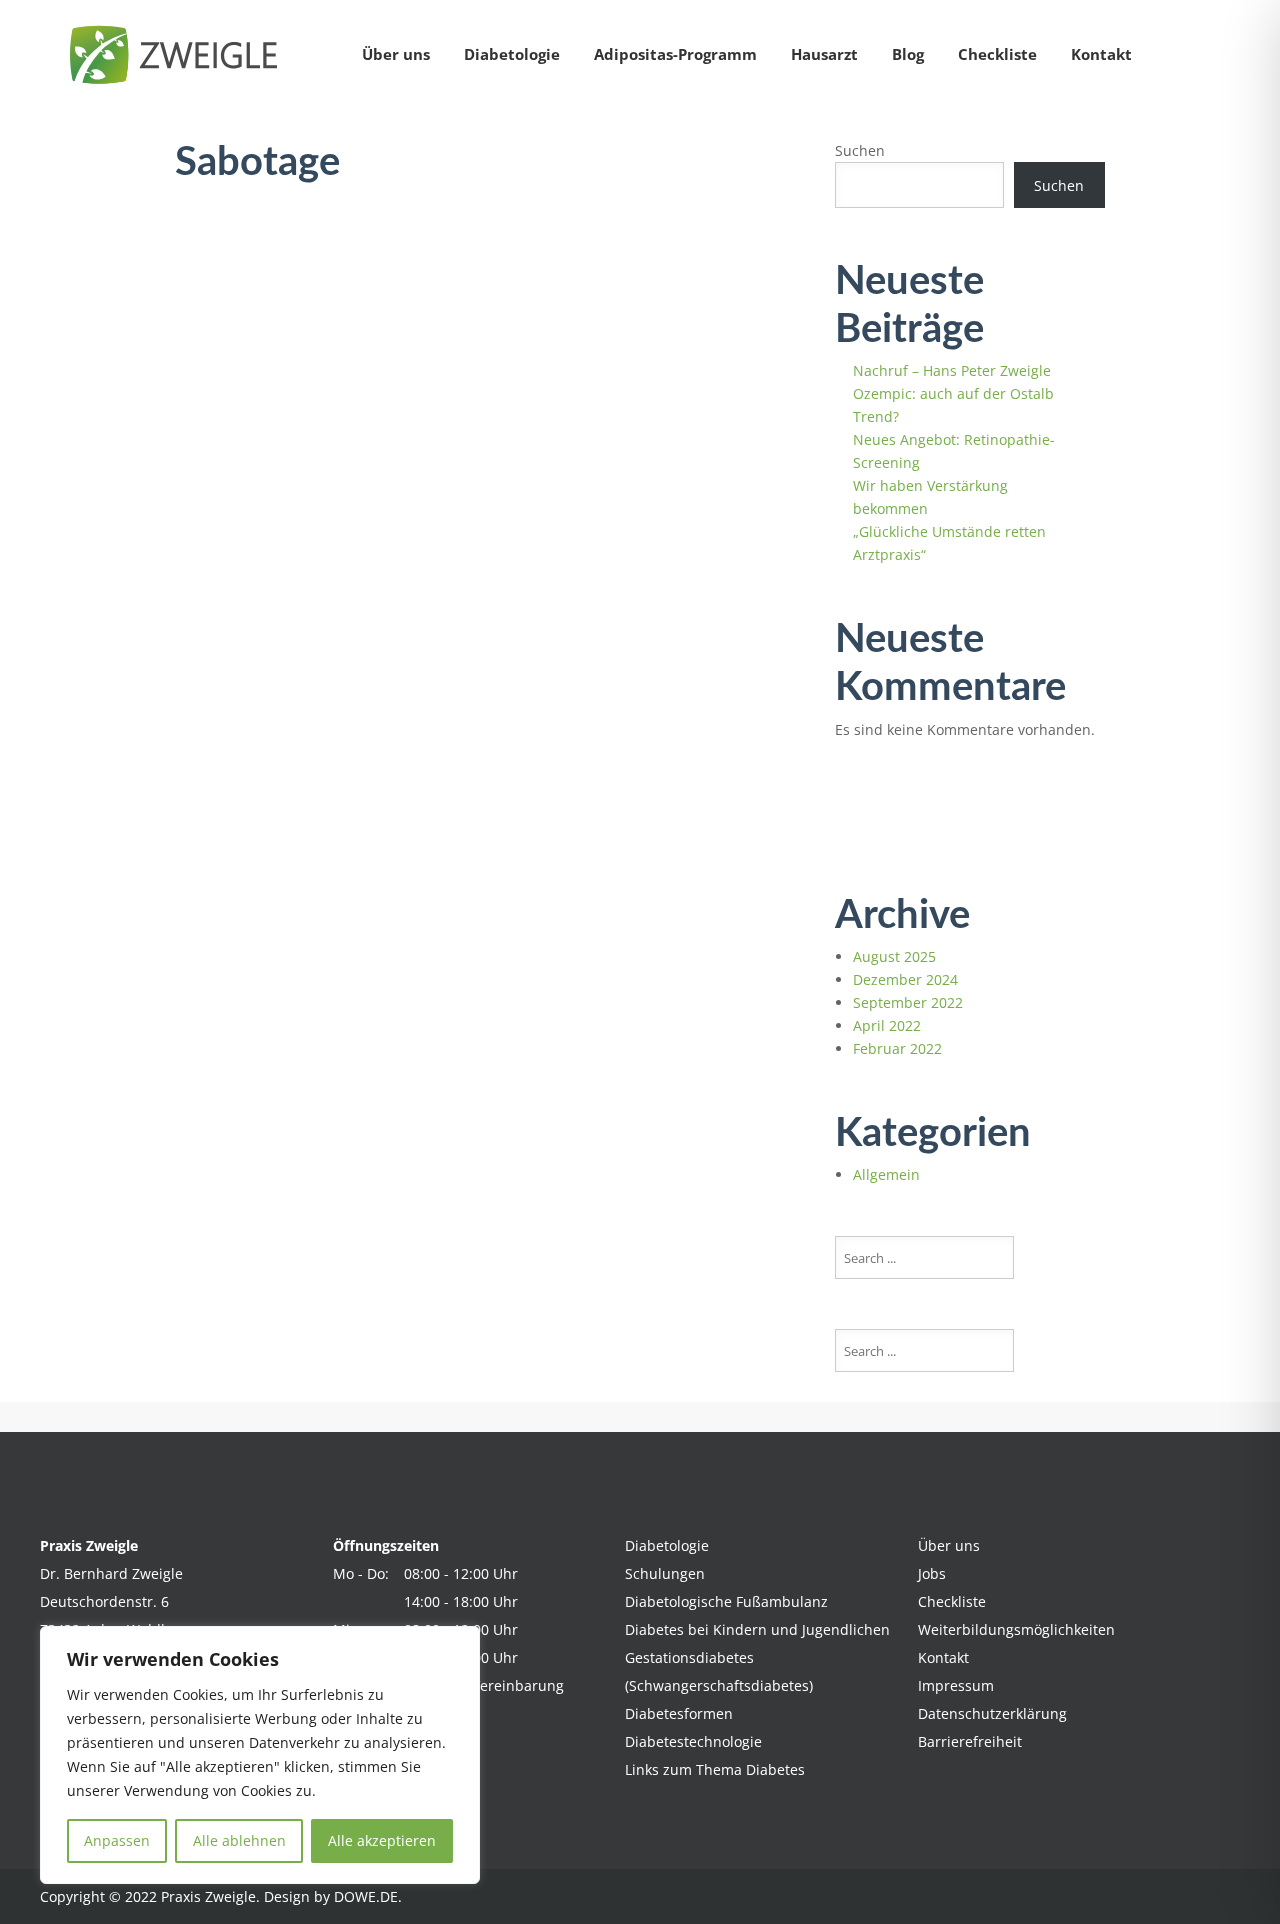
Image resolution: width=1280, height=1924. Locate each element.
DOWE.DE (366, 1896)
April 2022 (887, 1025)
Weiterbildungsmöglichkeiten (1016, 1629)
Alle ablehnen (239, 1840)
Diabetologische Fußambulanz (726, 1601)
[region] (260, 1755)
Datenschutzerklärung (992, 1713)
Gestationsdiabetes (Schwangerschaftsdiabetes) (719, 1671)
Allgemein (886, 1174)
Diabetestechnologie (693, 1741)
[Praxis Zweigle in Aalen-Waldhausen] (180, 54)
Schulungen (665, 1573)
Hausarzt (824, 54)
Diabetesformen (679, 1713)
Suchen (860, 150)
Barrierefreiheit (970, 1741)
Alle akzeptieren (382, 1840)
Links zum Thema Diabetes (715, 1769)
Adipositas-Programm (675, 54)
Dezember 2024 (905, 979)
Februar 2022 (897, 1048)
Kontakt (1101, 54)
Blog (908, 54)
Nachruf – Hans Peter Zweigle (952, 370)
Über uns (396, 54)
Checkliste (997, 54)
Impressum (956, 1685)
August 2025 (894, 956)
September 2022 (908, 1002)
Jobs (932, 1573)
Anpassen (117, 1840)
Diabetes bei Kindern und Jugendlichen (757, 1629)
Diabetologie (512, 54)
